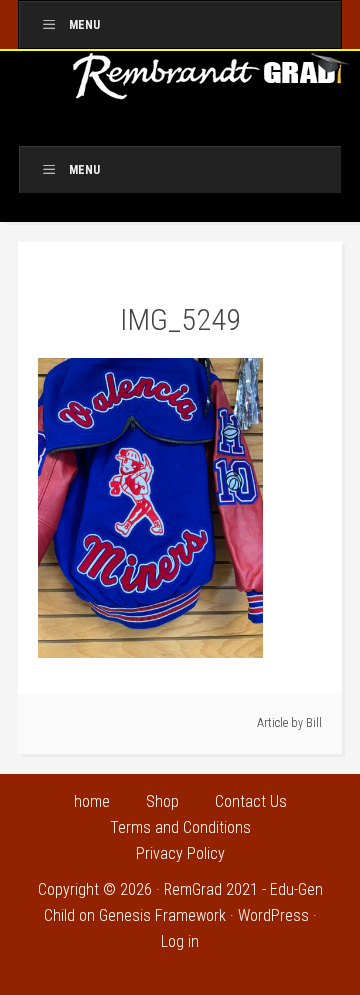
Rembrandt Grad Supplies (212, 83)
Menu (84, 25)
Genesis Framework (162, 915)
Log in (180, 941)
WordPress (273, 915)
